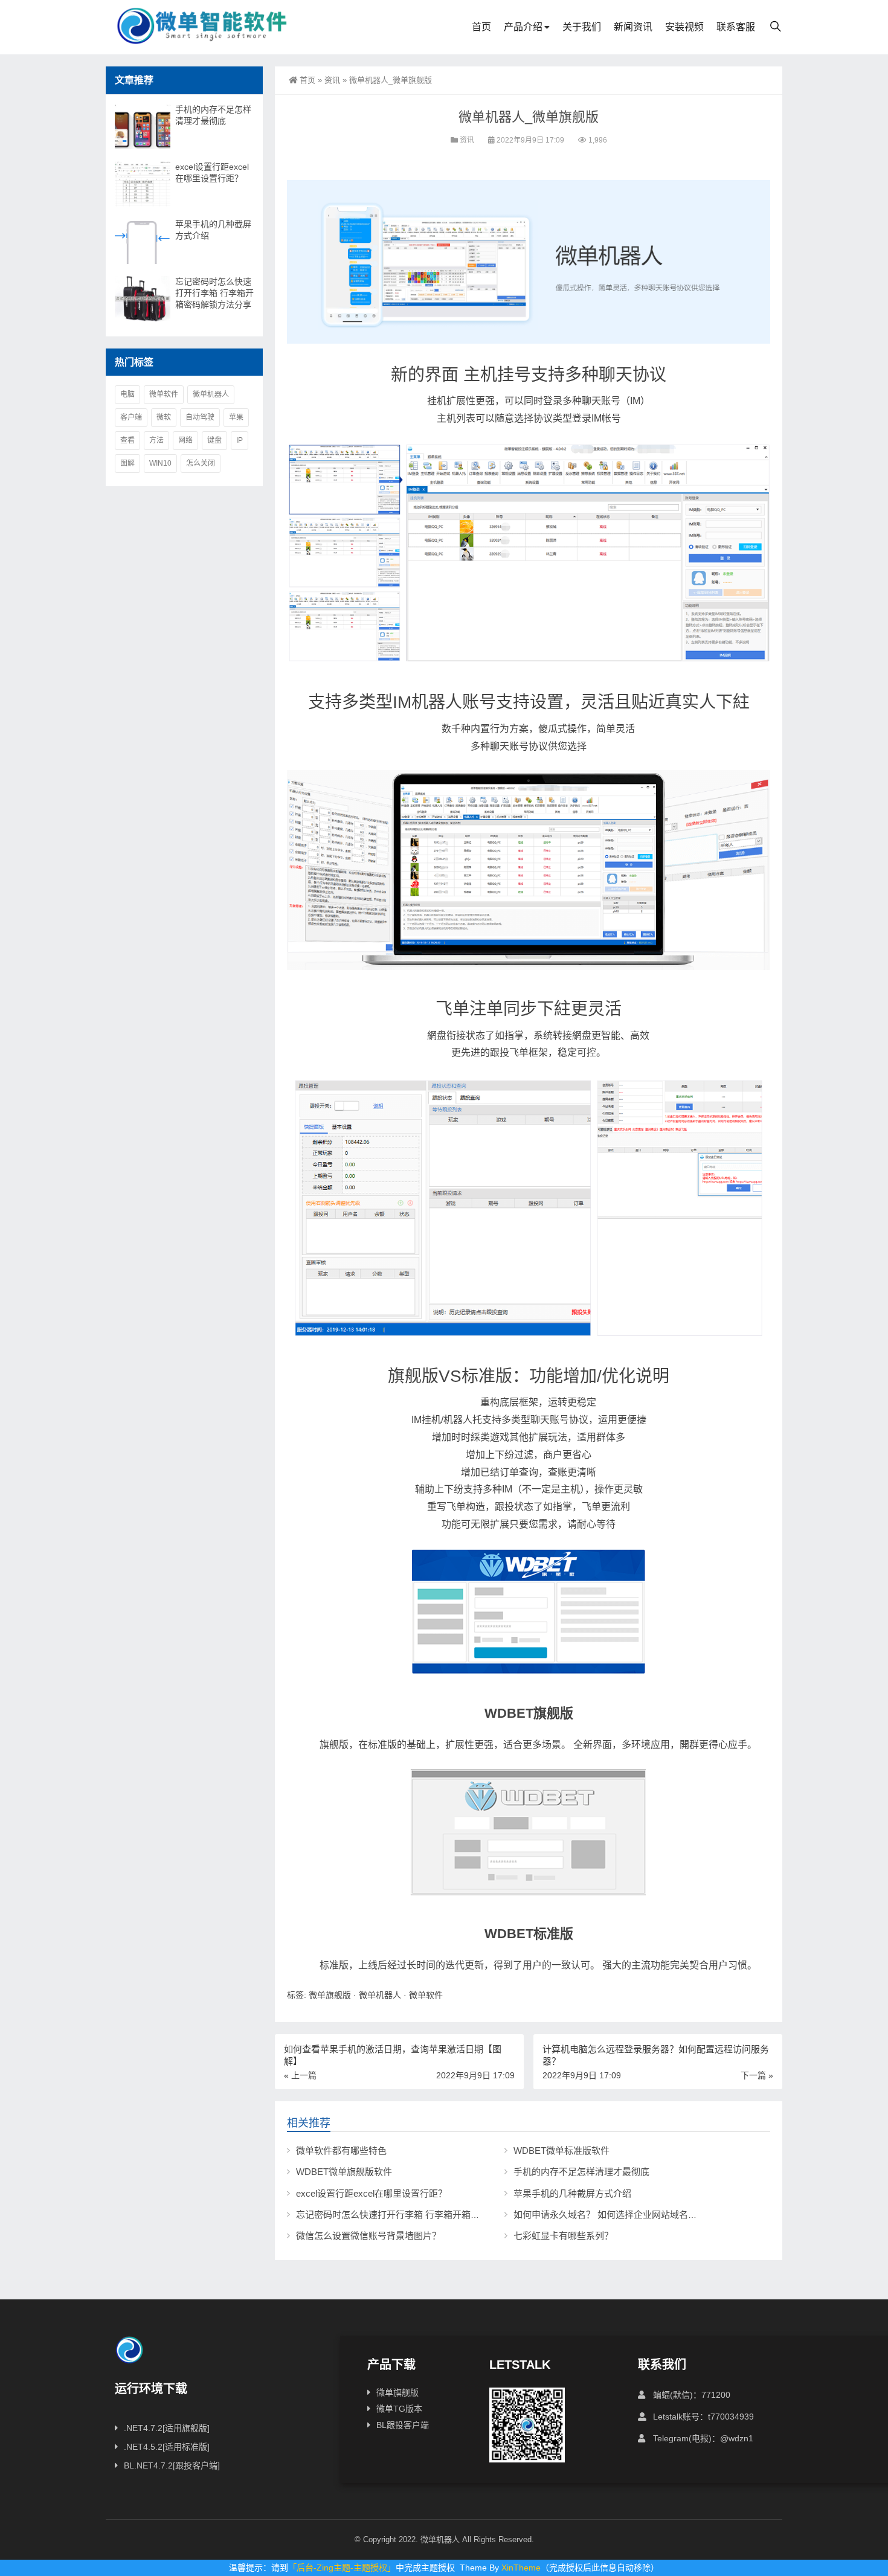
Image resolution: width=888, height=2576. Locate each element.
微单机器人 (380, 1995)
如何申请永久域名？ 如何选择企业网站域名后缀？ (614, 2215)
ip (240, 440)
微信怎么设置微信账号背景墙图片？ (368, 2236)
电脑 (127, 394)
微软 (164, 417)
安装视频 (684, 27)
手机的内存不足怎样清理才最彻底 (581, 2172)
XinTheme (521, 2568)
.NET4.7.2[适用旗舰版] (167, 2428)
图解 (127, 463)
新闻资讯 (633, 27)
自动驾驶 (200, 417)
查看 (127, 440)
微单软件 (426, 1995)
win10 (160, 463)
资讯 (332, 80)
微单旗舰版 (330, 1995)
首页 (481, 27)
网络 (185, 440)
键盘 (214, 440)
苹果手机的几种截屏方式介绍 (572, 2193)
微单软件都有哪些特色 (341, 2150)
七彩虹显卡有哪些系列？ (563, 2236)
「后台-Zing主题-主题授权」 (342, 2568)
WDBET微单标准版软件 (561, 2150)
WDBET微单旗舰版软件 (344, 2172)
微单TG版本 (399, 2409)
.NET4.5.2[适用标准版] (167, 2447)
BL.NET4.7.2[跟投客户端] (172, 2465)
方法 (156, 440)
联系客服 (736, 27)
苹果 (236, 417)
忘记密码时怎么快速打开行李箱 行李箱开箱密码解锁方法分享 (420, 2215)
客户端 (131, 417)
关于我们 (582, 27)
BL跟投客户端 (403, 2425)
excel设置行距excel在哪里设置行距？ (372, 2193)
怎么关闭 (201, 463)
